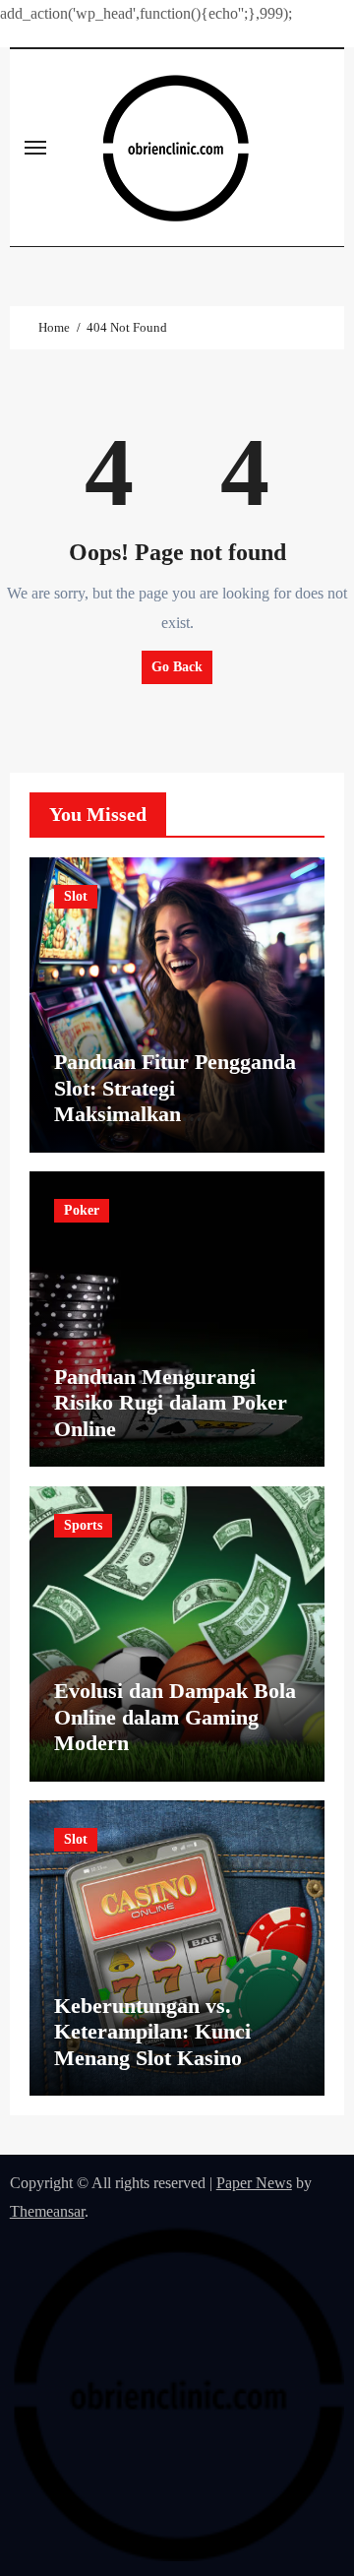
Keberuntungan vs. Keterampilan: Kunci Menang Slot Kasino (152, 2032)
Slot (76, 896)
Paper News (254, 2183)
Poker (82, 1210)
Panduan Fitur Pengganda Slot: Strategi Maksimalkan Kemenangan (175, 1100)
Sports (83, 1525)
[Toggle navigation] (35, 148)
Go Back (177, 667)
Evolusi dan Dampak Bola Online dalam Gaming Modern (175, 1717)
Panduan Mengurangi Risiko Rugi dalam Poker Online (171, 1403)
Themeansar (47, 2211)
